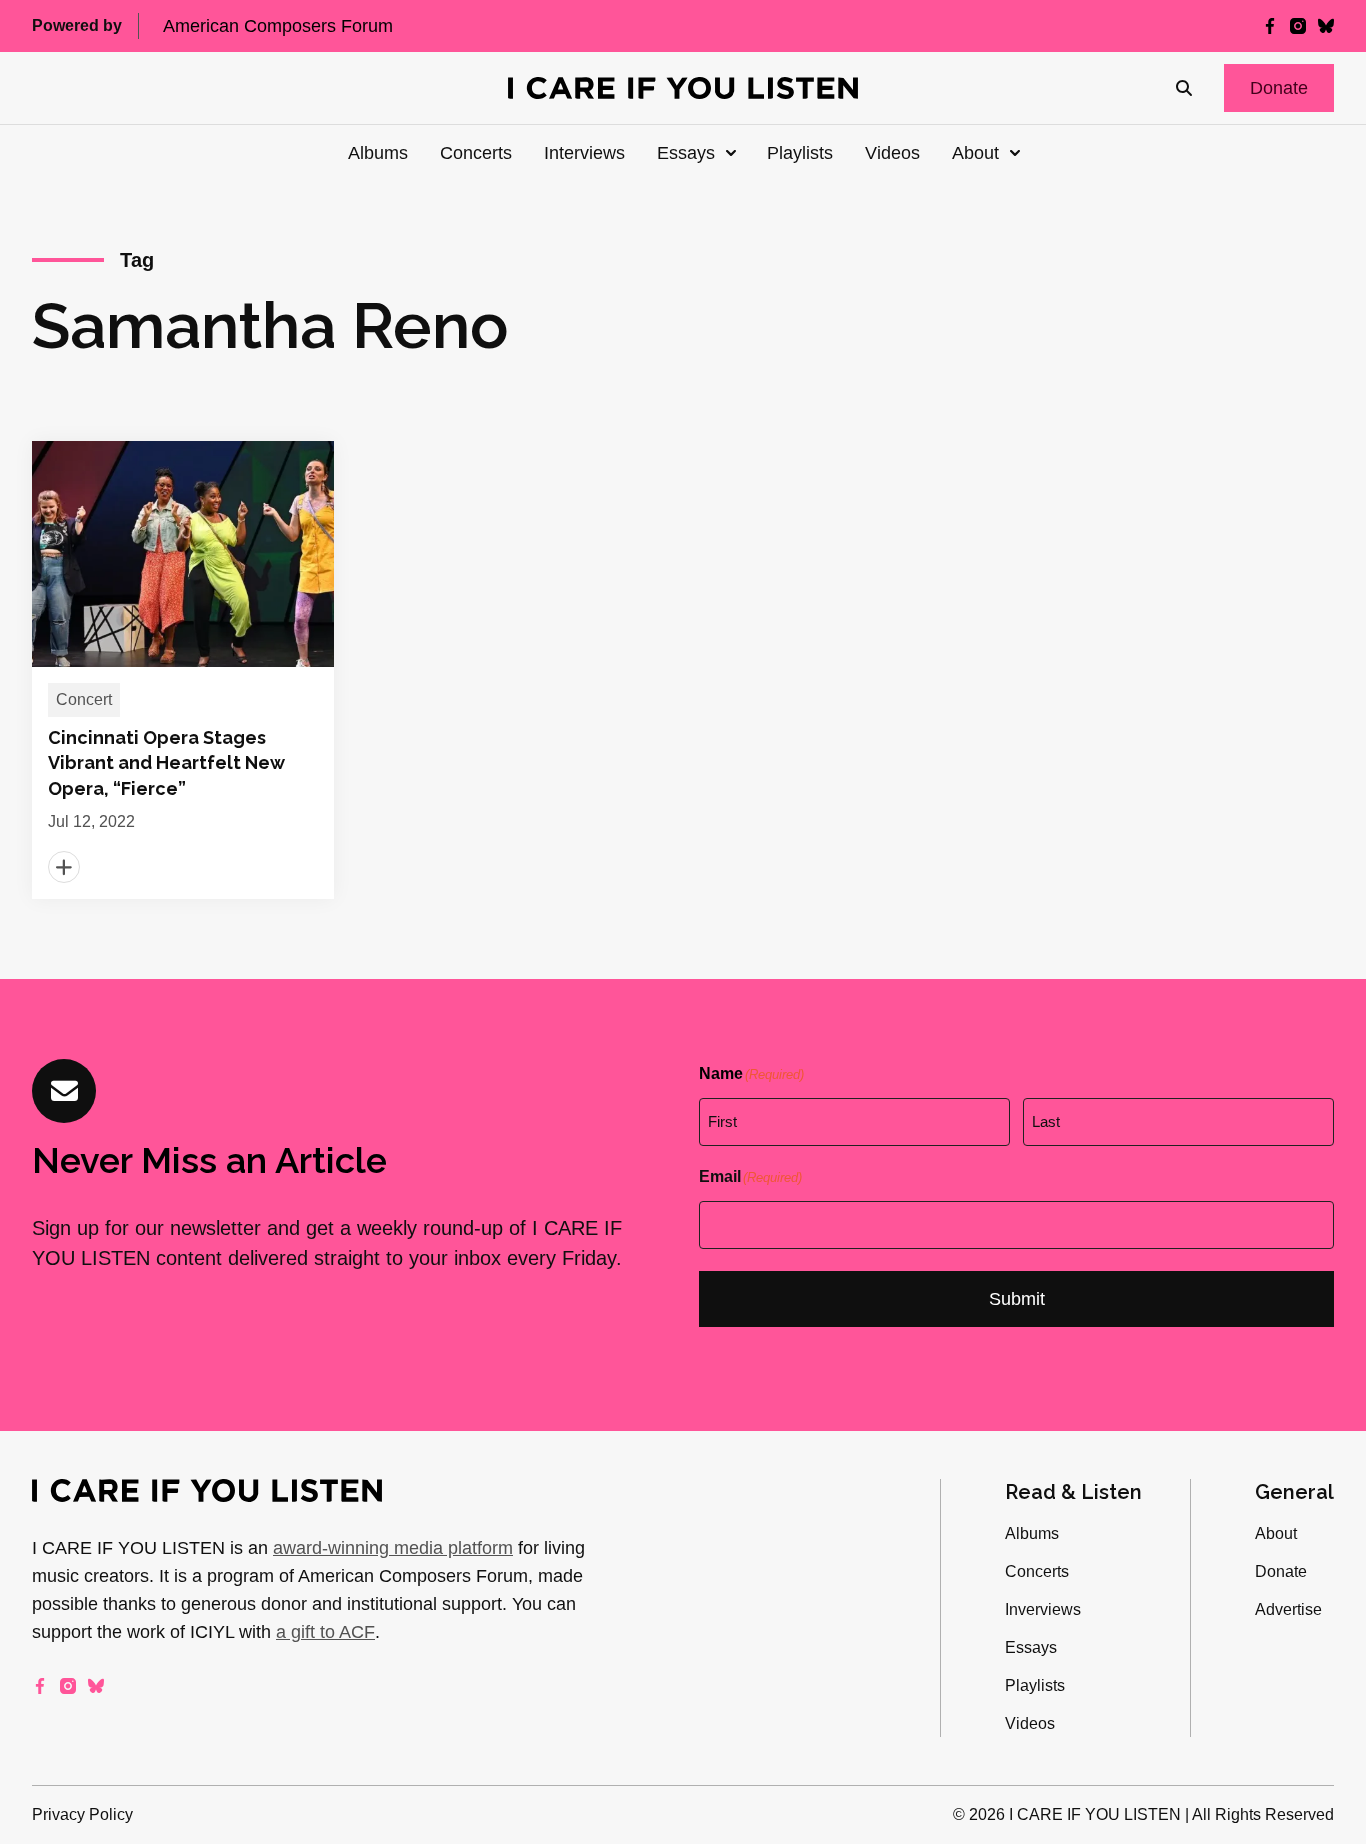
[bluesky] (1326, 26)
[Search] (1184, 88)
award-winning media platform (393, 1548)
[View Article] (183, 670)
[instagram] (1298, 26)
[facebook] (1270, 26)
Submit (1017, 1299)
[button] (1279, 88)
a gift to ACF (325, 1632)
